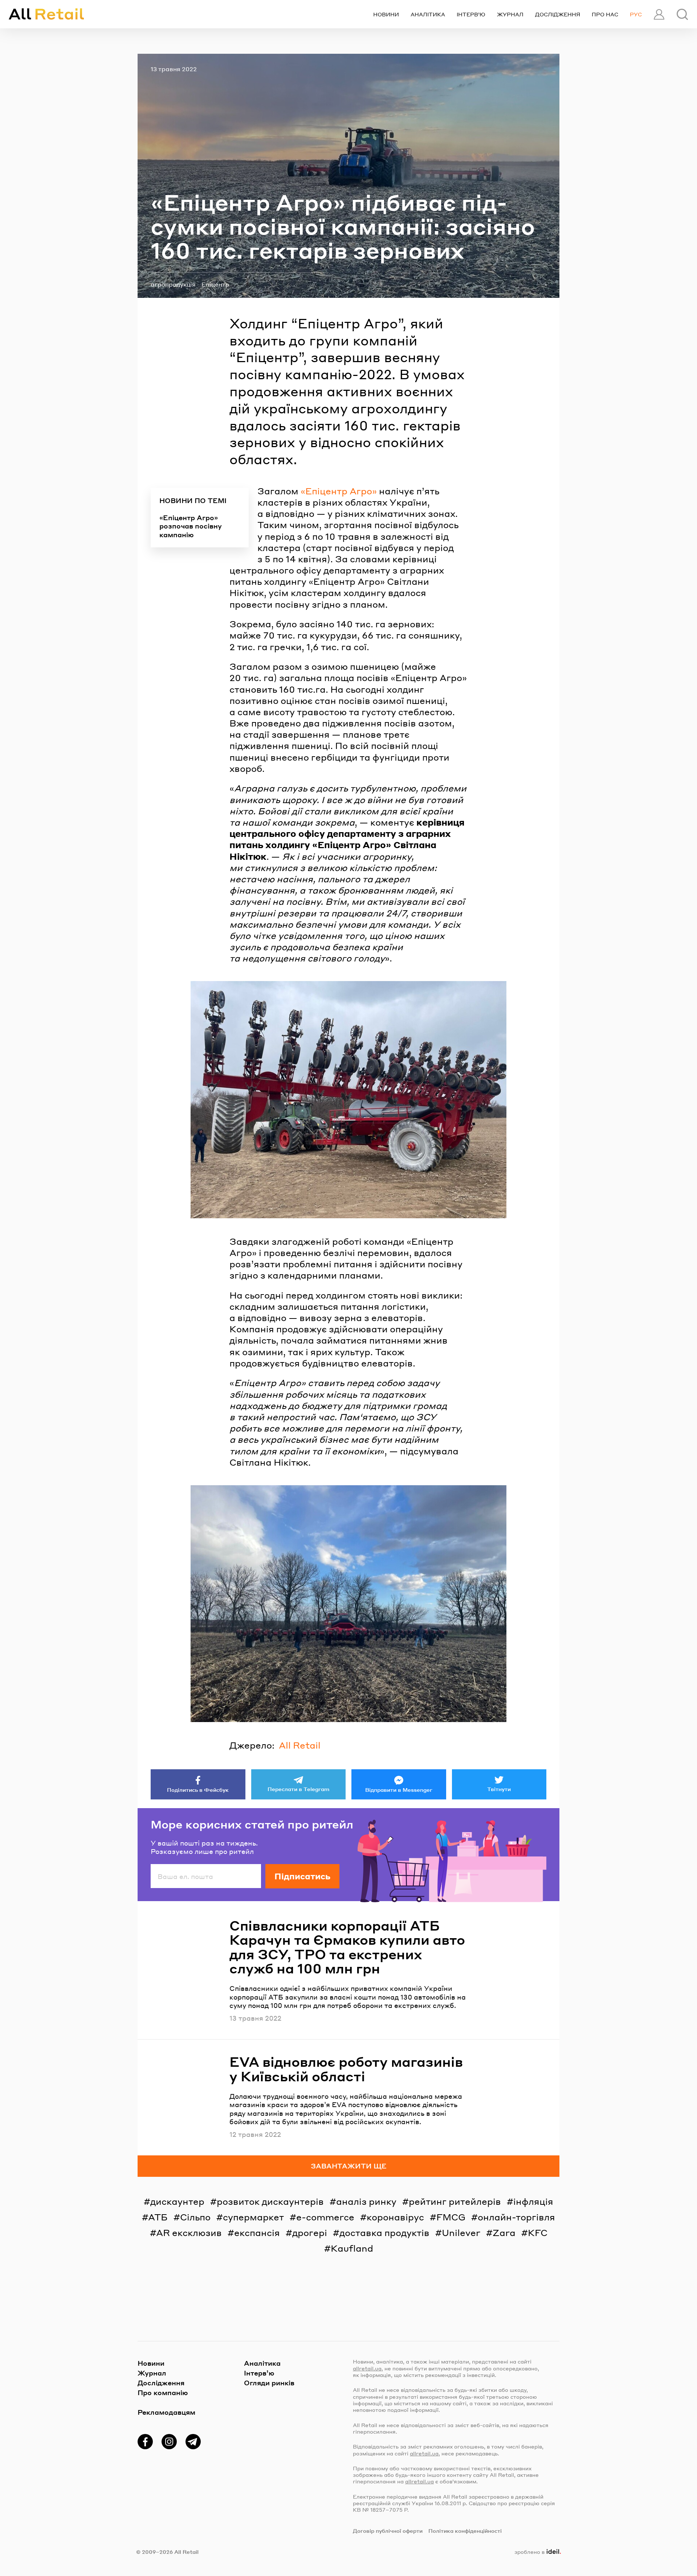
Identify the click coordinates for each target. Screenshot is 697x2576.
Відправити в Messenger (399, 1790)
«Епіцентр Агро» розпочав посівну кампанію (191, 526)
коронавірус (395, 2217)
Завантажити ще (349, 2166)
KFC (538, 2233)
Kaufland (352, 2248)
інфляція (533, 2201)
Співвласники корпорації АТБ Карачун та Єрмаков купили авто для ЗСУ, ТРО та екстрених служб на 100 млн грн (347, 1947)
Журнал (510, 14)
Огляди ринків (269, 2383)
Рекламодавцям (166, 2412)
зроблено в (536, 2552)
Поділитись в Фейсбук (198, 1790)
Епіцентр (215, 284)
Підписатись (302, 1876)
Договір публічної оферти (388, 2531)
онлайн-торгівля (516, 2217)
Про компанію (163, 2392)
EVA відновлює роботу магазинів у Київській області (346, 2069)
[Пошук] (682, 14)
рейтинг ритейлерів (455, 2201)
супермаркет (253, 2217)
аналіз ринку (366, 2201)
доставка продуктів (384, 2233)
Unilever (461, 2233)
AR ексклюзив (189, 2233)
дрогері (310, 2233)
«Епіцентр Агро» (339, 491)
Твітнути (499, 1789)
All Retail (300, 1745)
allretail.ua (367, 2368)
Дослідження (558, 14)
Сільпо (195, 2217)
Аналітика (428, 14)
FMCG (451, 2217)
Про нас (605, 14)
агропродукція (173, 284)
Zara (504, 2233)
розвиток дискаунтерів (270, 2201)
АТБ (158, 2217)
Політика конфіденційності (465, 2531)
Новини (386, 14)
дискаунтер (177, 2201)
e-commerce (325, 2217)
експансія (257, 2233)
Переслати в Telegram (298, 1789)
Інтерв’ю (471, 14)
